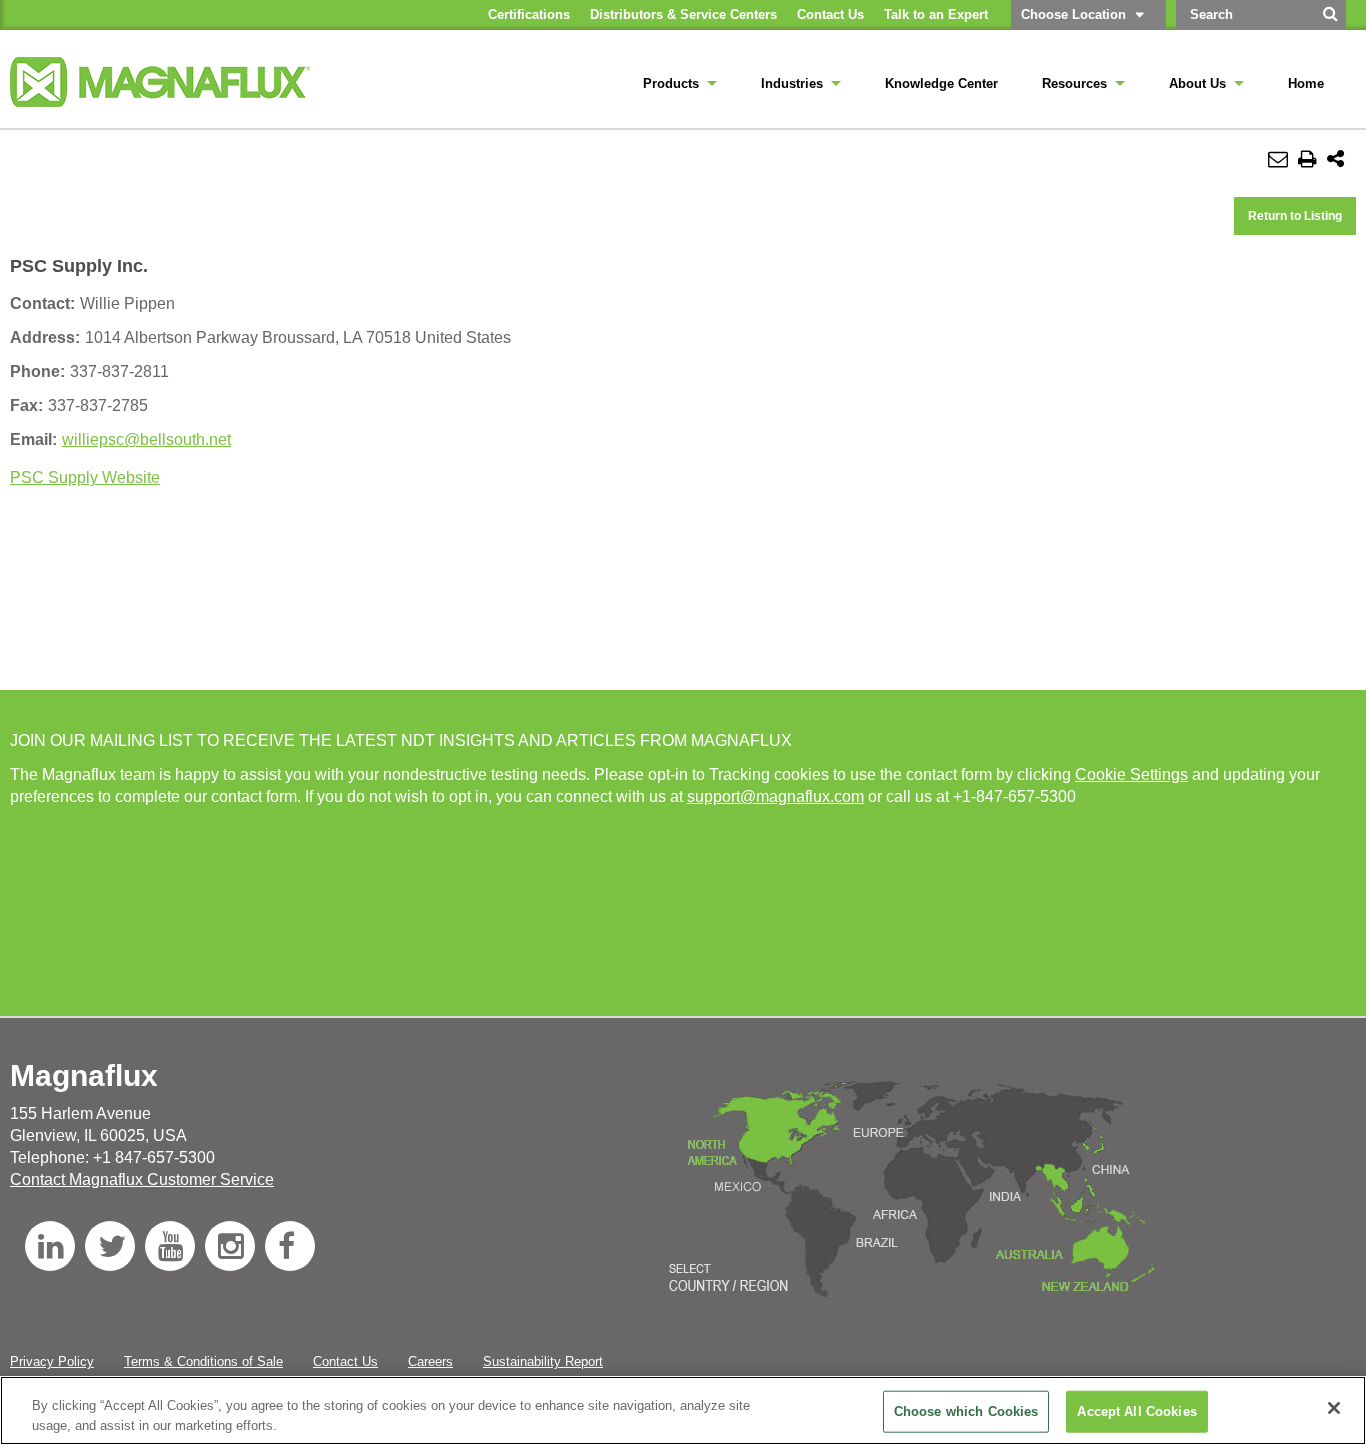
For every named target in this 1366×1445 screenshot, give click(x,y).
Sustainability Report (543, 1361)
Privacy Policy (52, 1361)
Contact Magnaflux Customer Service (142, 1179)
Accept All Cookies (1136, 1411)
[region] (683, 1410)
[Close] (1334, 1408)
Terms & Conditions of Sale (203, 1361)
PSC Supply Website (85, 477)
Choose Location (1073, 14)
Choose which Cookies (966, 1411)
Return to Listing (1295, 216)
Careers (430, 1361)
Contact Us (345, 1361)
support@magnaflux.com (775, 796)
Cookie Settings (1131, 774)
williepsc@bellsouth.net (146, 439)
